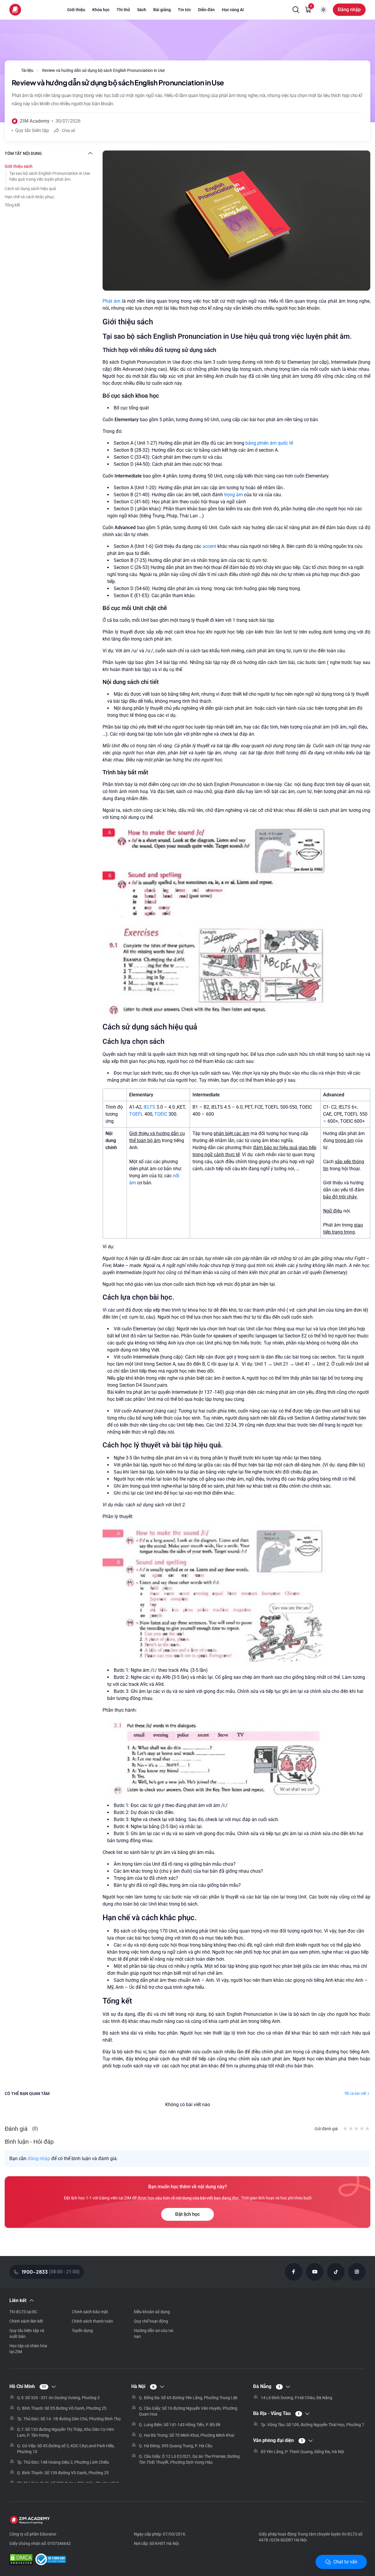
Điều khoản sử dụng (152, 2312)
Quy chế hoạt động (151, 2321)
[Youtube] (315, 2272)
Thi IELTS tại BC (23, 2312)
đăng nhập (39, 2158)
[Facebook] (294, 2272)
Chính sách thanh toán (92, 2321)
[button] (296, 10)
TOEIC (161, 1114)
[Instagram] (357, 2272)
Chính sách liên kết (26, 2321)
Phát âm (112, 301)
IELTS (149, 1107)
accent (209, 546)
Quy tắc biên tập (32, 130)
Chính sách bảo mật (90, 2312)
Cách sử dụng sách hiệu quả (30, 189)
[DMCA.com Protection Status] (21, 2560)
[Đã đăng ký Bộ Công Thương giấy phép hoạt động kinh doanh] (51, 2560)
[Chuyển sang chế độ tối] (323, 10)
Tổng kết (12, 205)
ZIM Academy (35, 121)
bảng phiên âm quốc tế (269, 443)
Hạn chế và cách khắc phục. (30, 197)
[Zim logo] (15, 10)
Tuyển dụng (82, 2331)
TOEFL (137, 1114)
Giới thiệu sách (19, 166)
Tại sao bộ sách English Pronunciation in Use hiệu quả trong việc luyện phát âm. (50, 176)
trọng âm (233, 495)
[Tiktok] (336, 2272)
